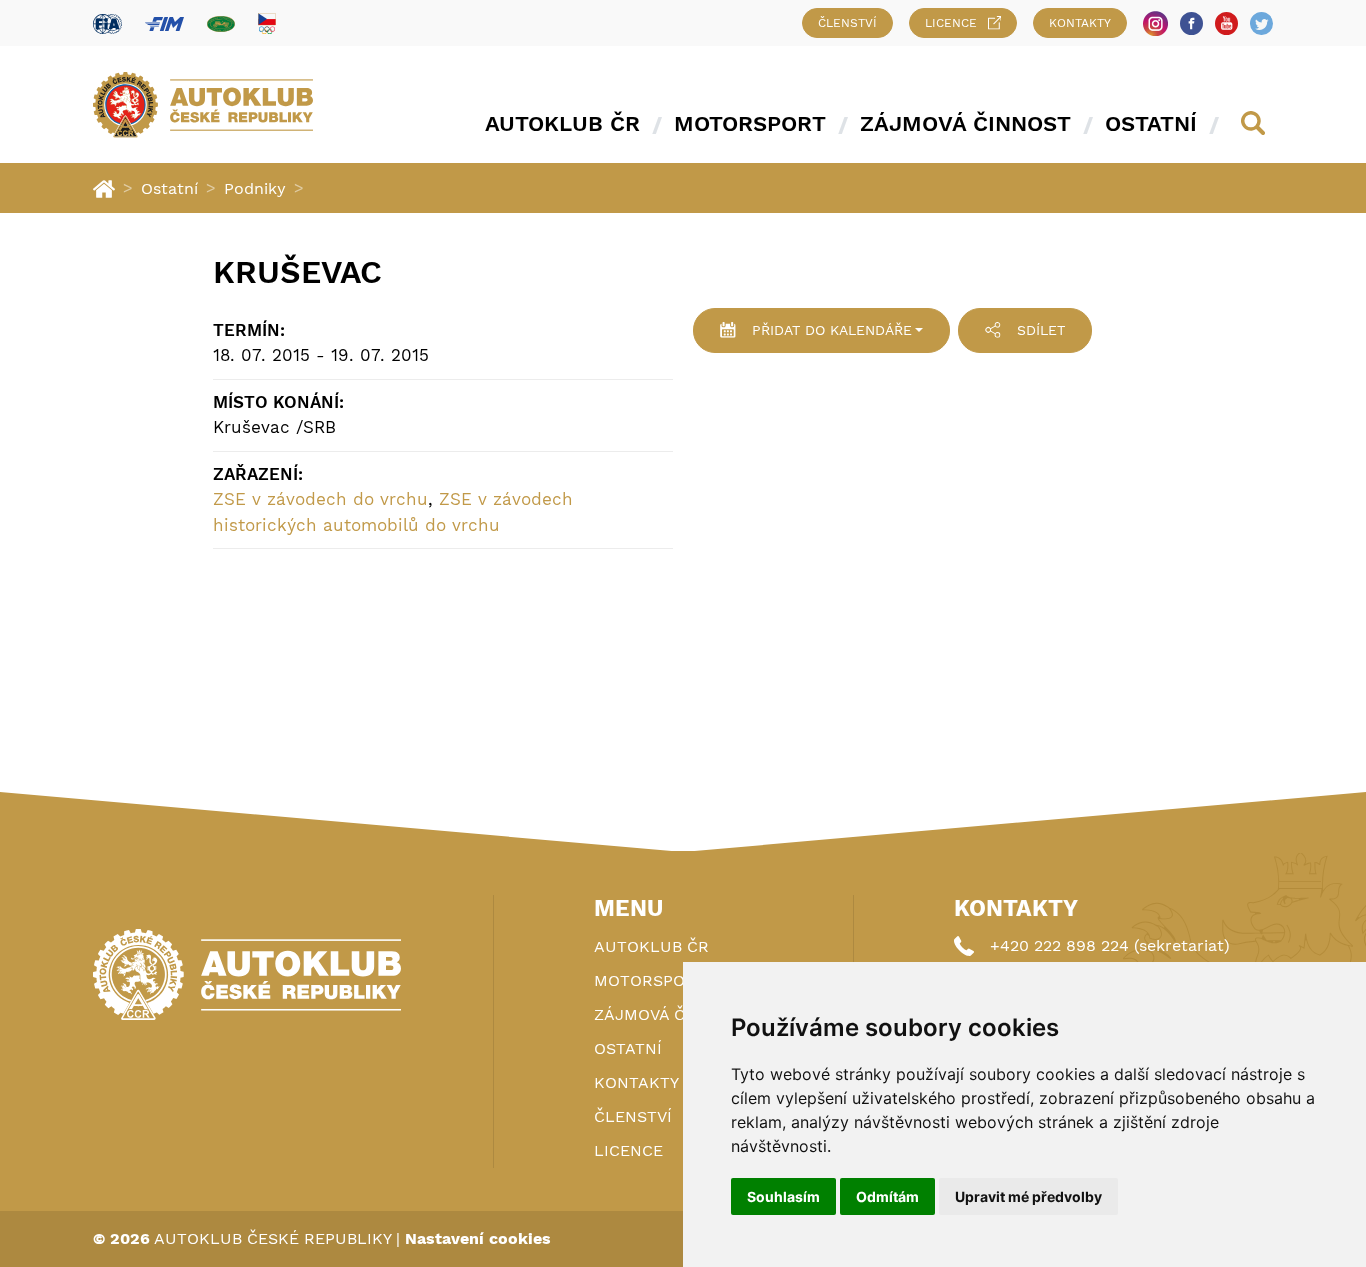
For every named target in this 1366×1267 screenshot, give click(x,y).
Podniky (255, 188)
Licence (951, 23)
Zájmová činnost (965, 123)
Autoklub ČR (562, 123)
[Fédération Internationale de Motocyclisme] (164, 23)
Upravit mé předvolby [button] (1028, 1196)
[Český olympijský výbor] (267, 23)
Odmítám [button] (887, 1196)
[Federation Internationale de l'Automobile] (107, 23)
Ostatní (1151, 123)
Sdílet (1041, 330)
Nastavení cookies (478, 1238)
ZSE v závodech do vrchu (320, 499)
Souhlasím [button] (783, 1196)
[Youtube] (1226, 23)
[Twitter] (1261, 23)
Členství (847, 23)
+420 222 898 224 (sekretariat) (1110, 945)
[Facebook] (1191, 23)
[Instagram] (1155, 23)
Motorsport (750, 123)
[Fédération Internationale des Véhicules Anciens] (221, 23)
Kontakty (1080, 23)
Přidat (832, 330)
